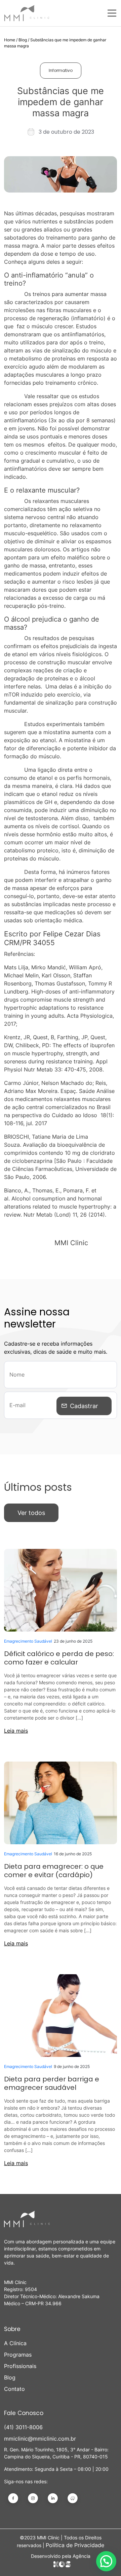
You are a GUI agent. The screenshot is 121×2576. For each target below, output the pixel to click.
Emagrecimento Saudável (28, 1641)
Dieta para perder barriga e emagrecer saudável (52, 2083)
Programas (18, 2355)
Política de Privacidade (75, 2545)
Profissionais (20, 2366)
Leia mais (16, 1731)
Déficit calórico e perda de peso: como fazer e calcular (59, 1658)
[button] (106, 2561)
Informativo (61, 70)
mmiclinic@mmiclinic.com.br (40, 2439)
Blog (23, 40)
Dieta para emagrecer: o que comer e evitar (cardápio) (54, 1871)
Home (10, 40)
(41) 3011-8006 (23, 2427)
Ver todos (31, 1513)
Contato (14, 2389)
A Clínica (15, 2343)
